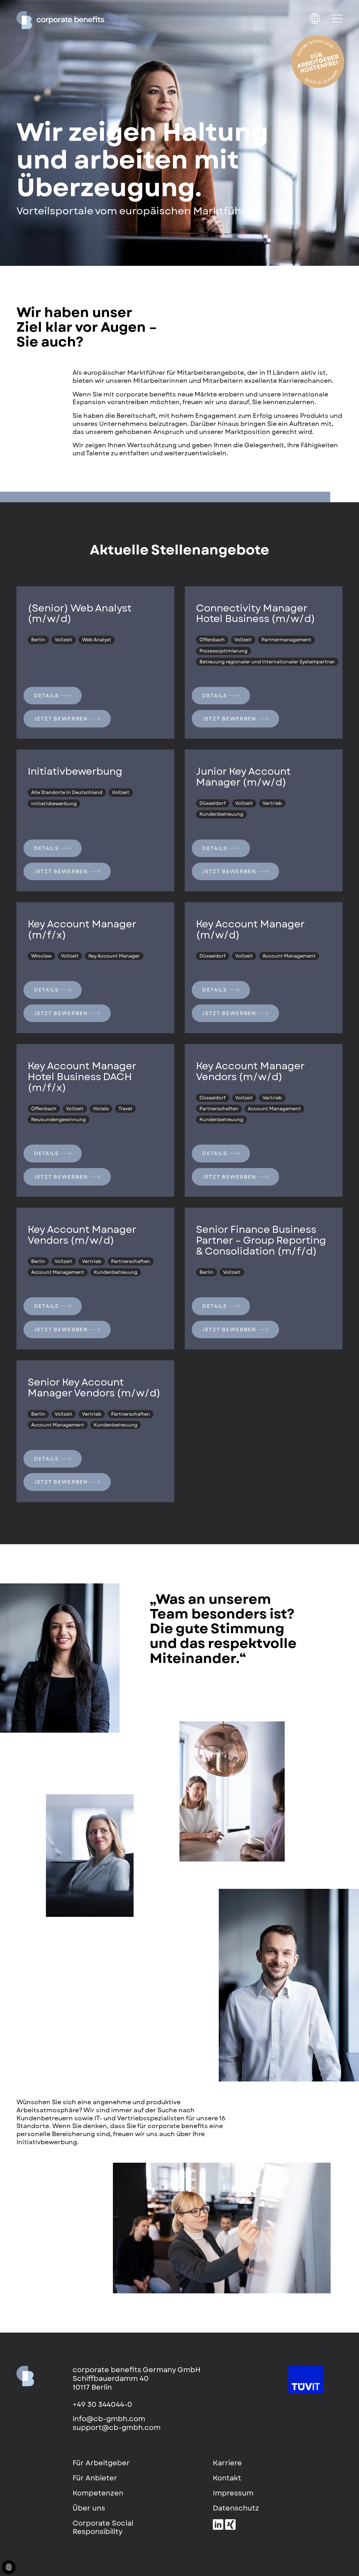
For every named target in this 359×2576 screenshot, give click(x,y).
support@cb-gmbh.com (117, 2428)
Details (46, 696)
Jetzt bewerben (61, 719)
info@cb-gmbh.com (109, 2419)
